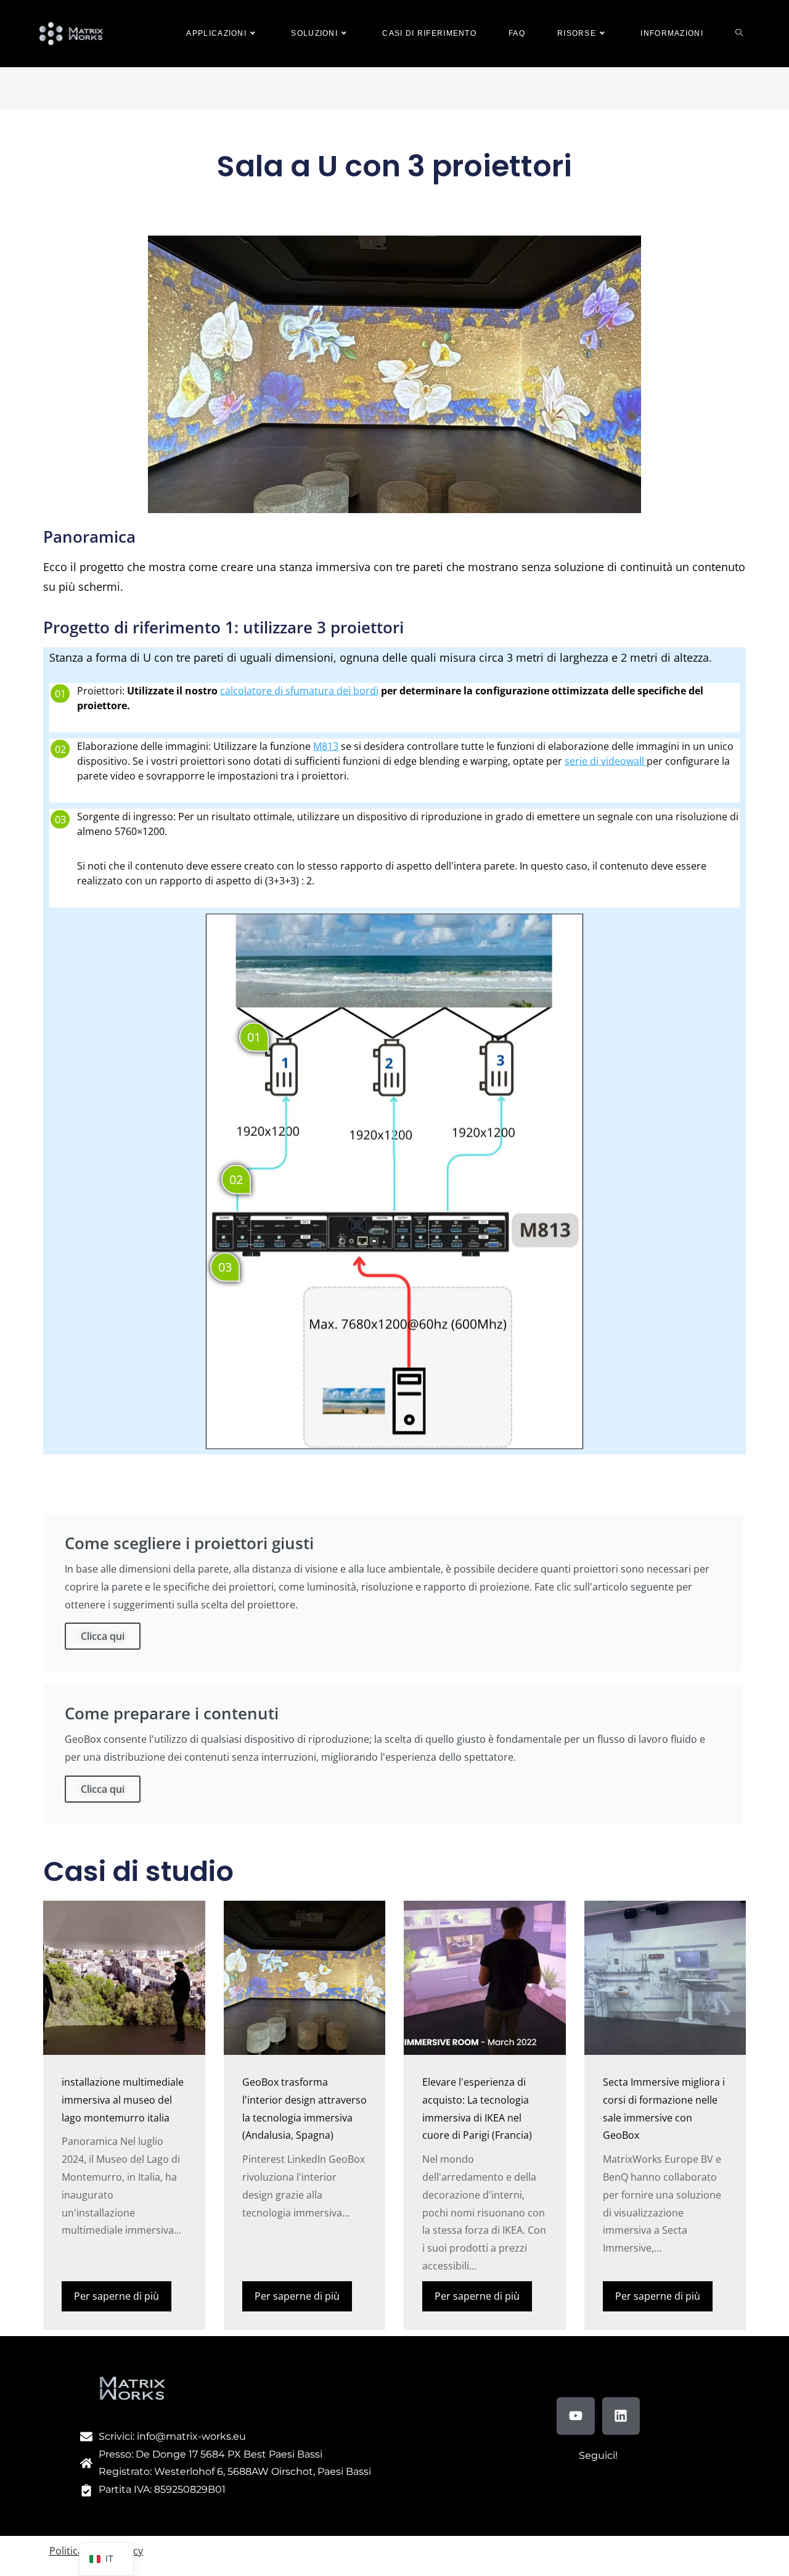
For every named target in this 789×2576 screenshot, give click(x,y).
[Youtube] (576, 2416)
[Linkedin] (621, 2416)
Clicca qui (103, 1636)
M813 (326, 746)
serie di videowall (606, 761)
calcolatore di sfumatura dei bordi (299, 691)
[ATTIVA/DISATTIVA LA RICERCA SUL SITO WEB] (739, 34)
